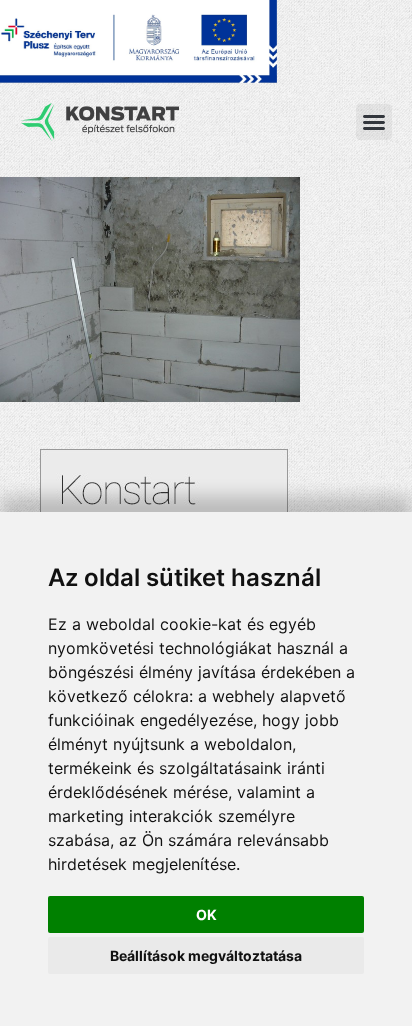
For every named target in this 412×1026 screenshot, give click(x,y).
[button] (374, 122)
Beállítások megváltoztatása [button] (206, 955)
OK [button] (206, 914)
